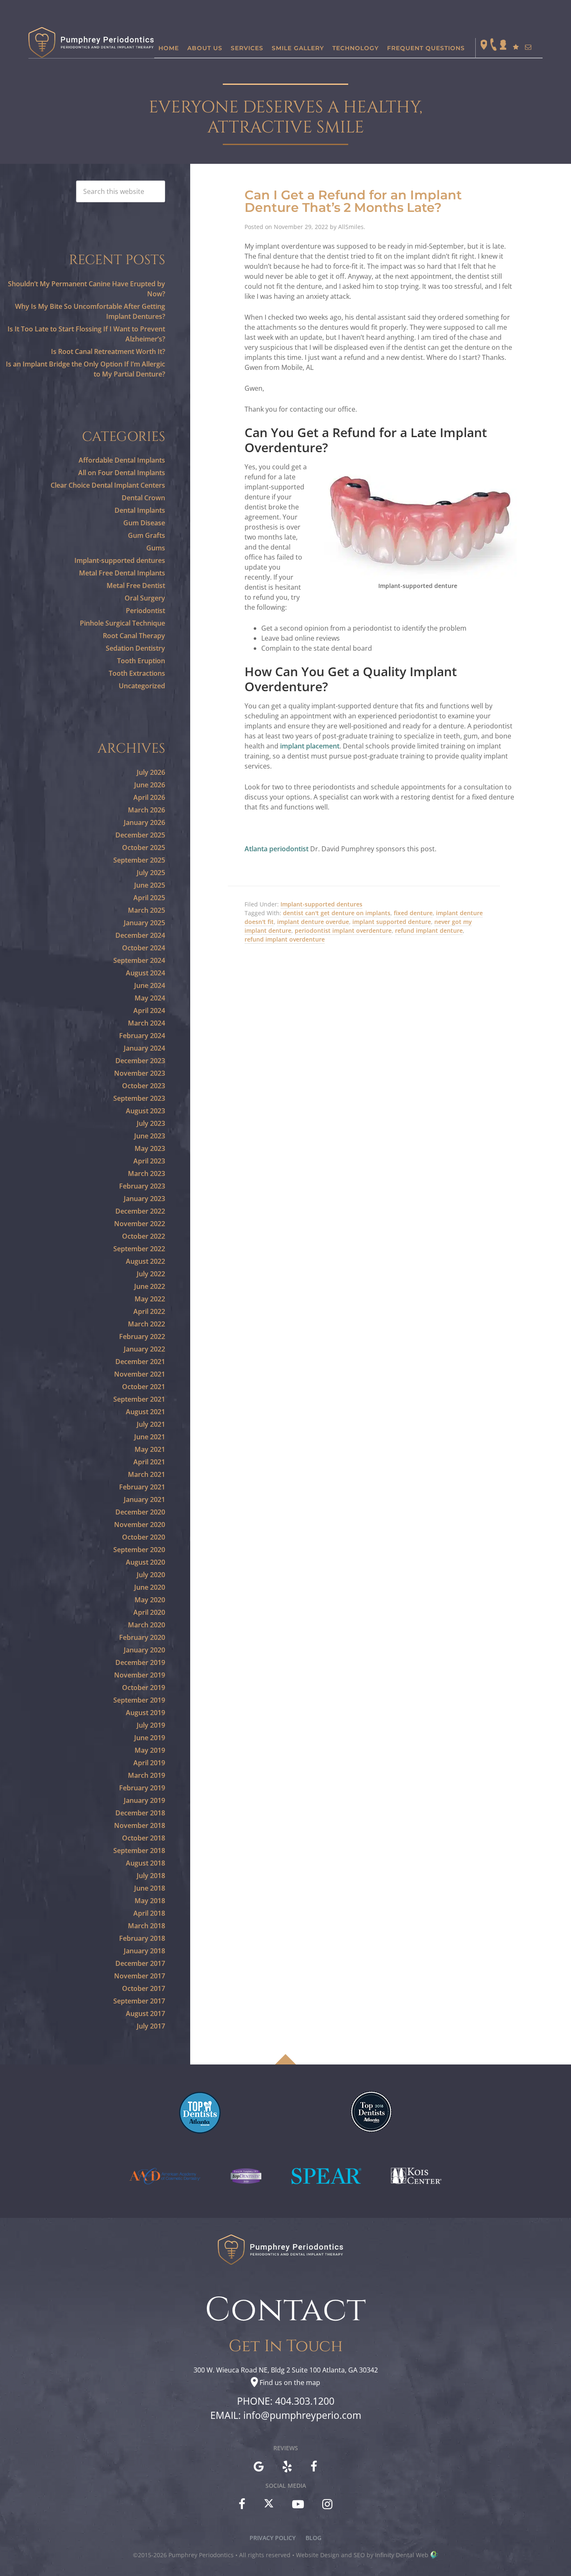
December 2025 (140, 835)
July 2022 (151, 1274)
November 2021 (140, 1374)
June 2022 (150, 1286)
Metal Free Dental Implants (122, 573)
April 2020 (149, 1612)
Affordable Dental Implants (122, 460)
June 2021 (150, 1437)
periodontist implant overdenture (343, 930)
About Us (205, 48)
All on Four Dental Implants (122, 473)
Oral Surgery (145, 598)
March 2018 (147, 1926)
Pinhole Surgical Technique (122, 623)
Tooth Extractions (137, 673)
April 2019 (149, 1763)
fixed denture (413, 913)
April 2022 (149, 1311)
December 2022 (140, 1211)
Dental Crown (143, 498)
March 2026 (147, 810)
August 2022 (145, 1261)
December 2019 (140, 1662)
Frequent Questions (426, 48)
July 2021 (151, 1424)
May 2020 (150, 1600)
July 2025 (151, 873)
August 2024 (145, 973)
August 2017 (145, 2013)
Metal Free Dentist (136, 585)
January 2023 (144, 1199)
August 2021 (145, 1412)
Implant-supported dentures (321, 904)
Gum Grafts (147, 535)
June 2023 (150, 1136)
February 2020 (142, 1637)
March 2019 (147, 1775)
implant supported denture (392, 922)
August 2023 (145, 1111)
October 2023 (144, 1086)
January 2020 (144, 1650)
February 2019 (142, 1788)
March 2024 (147, 1023)
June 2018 (150, 1888)
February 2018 (142, 1938)
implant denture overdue (313, 922)
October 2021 (144, 1387)
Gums (156, 548)
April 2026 (149, 797)
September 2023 (139, 1098)
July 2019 (151, 1725)
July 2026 (151, 772)
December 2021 (140, 1362)
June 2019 (150, 1738)
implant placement (310, 746)
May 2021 (150, 1449)
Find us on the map (290, 2383)
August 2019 (145, 1713)
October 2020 (144, 1537)
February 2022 (142, 1336)
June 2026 (150, 785)
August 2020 (145, 1562)
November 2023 (140, 1073)
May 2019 (150, 1750)
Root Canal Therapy (134, 636)
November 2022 (140, 1224)
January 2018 (144, 1951)
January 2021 (144, 1499)
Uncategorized (142, 686)
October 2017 (144, 1988)
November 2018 (140, 1825)
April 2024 (149, 1011)
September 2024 (139, 960)
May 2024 (150, 998)
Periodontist (145, 611)
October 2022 (144, 1236)
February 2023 (142, 1186)
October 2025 (144, 848)
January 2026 (144, 822)
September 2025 (139, 860)
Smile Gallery (298, 48)
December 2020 (140, 1512)
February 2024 (142, 1036)
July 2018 (151, 1876)
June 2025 (150, 885)
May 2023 (150, 1148)
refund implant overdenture (285, 939)
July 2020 (151, 1575)
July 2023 (151, 1123)
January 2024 (144, 1048)
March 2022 (147, 1324)
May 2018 (150, 1901)
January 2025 (144, 923)
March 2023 (147, 1173)
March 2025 (147, 910)
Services (247, 48)
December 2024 (140, 935)
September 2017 (139, 2001)
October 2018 (144, 1838)
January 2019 (144, 1800)
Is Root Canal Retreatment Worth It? (108, 351)
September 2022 (139, 1249)
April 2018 (149, 1913)
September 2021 (139, 1399)
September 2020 (139, 1550)
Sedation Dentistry (135, 648)
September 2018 (139, 1851)
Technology (356, 48)
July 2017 (151, 2026)
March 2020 (147, 1625)
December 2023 (140, 1061)
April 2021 (149, 1462)
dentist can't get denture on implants (337, 913)
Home (169, 48)
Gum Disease (144, 523)
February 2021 (142, 1487)
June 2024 (150, 985)
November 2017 (140, 1976)
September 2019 (139, 1700)
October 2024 (144, 948)
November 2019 (140, 1675)
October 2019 (144, 1688)
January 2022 (144, 1349)
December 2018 (140, 1813)
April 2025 (149, 898)
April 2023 (149, 1161)
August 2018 (145, 1863)
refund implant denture (429, 930)
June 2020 (150, 1587)
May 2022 (150, 1299)
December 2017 (140, 1963)
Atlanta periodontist (277, 849)
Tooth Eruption (141, 661)
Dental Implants (140, 510)
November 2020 (140, 1525)
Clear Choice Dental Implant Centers (108, 485)
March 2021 (147, 1474)
